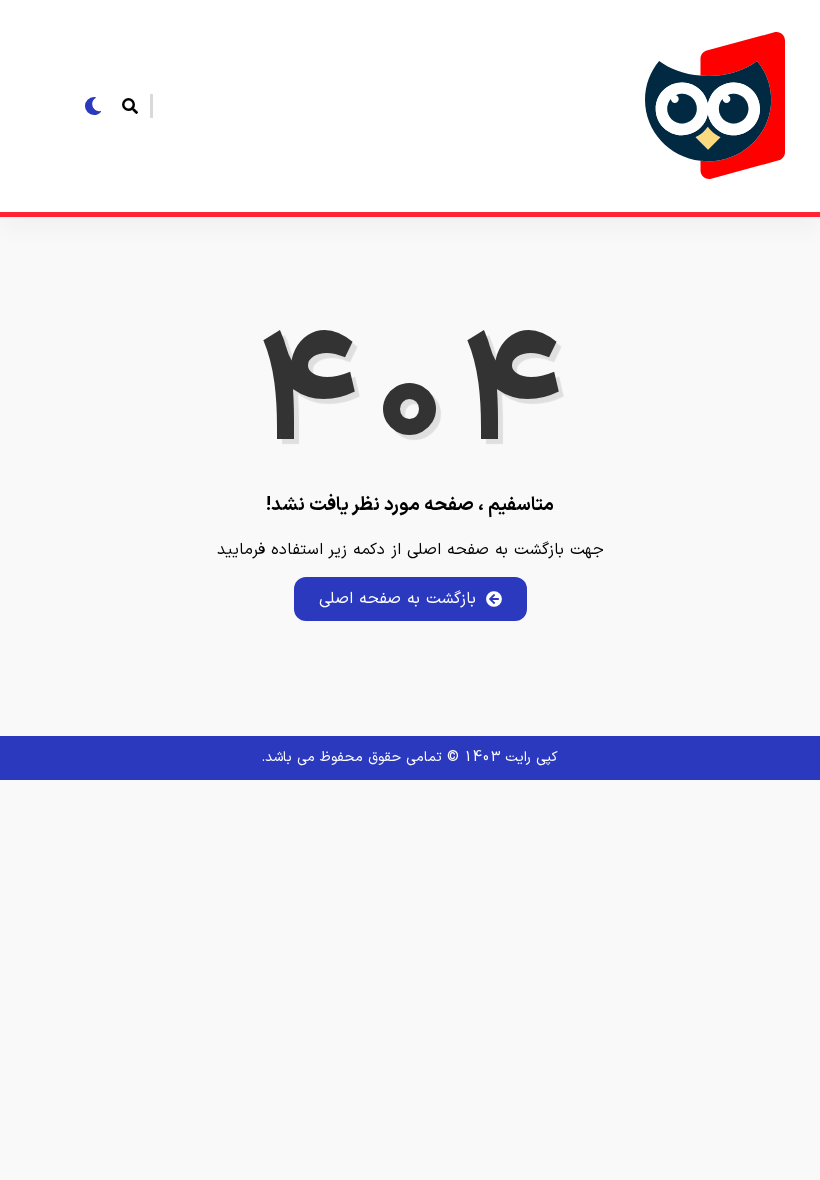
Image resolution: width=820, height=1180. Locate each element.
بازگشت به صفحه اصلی (397, 599)
